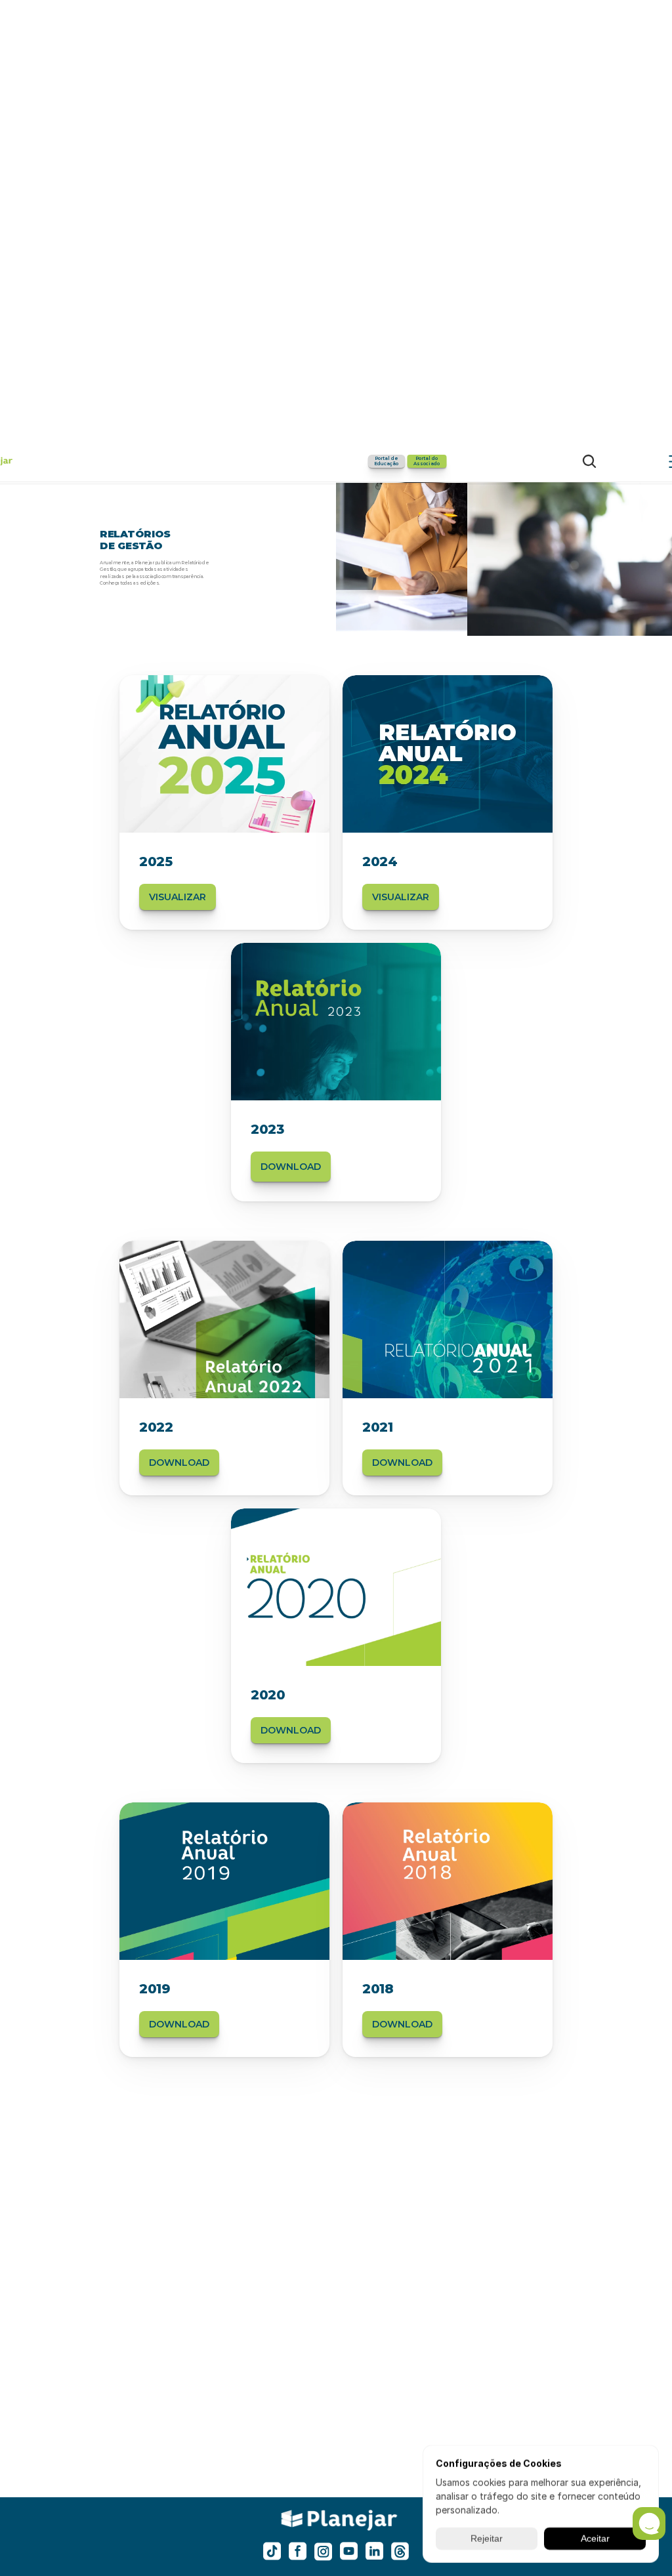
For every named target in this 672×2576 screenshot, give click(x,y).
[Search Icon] (589, 461)
